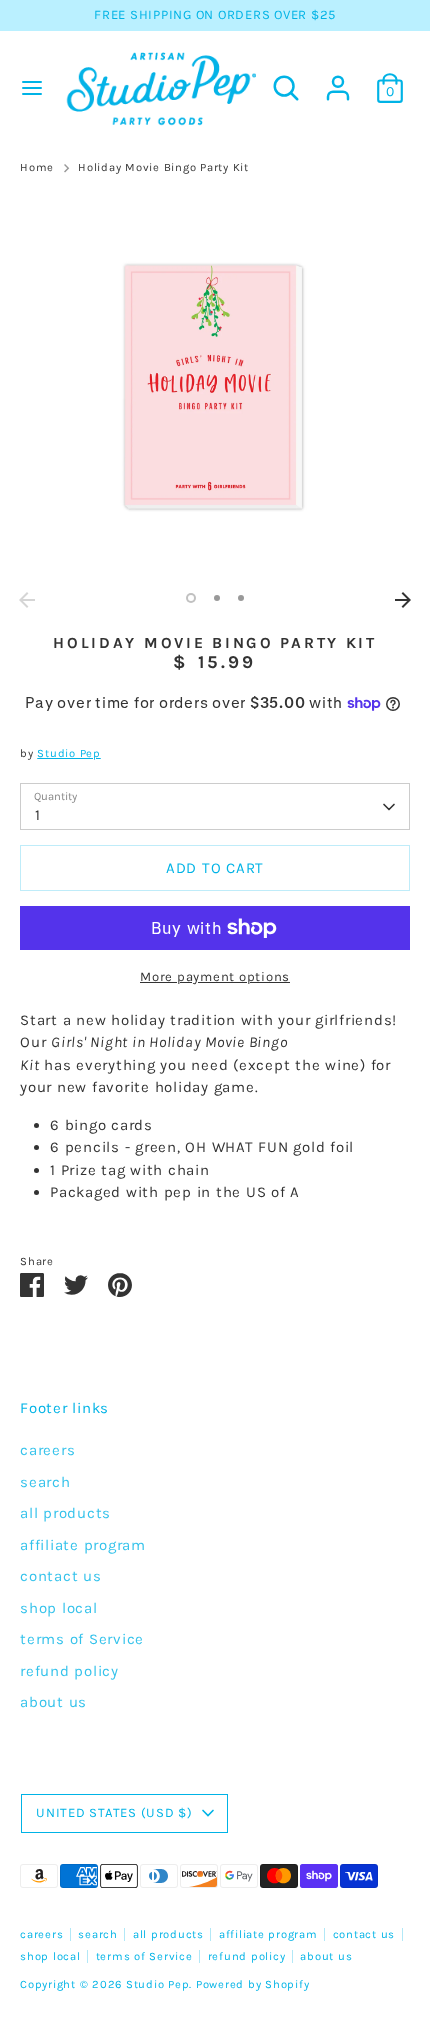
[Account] (338, 79)
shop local (59, 1608)
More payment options (215, 976)
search (45, 1482)
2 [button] (217, 598)
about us (53, 1702)
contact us (61, 1576)
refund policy (69, 1671)
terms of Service (82, 1639)
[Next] (403, 600)
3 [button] (241, 598)
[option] (215, 387)
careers (47, 1450)
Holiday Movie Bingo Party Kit (163, 167)
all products (65, 1513)
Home (37, 167)
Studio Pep (69, 753)
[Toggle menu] (29, 87)
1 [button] (191, 598)
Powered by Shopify (253, 1984)
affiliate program (83, 1545)
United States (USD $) (114, 1812)
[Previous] (27, 600)
